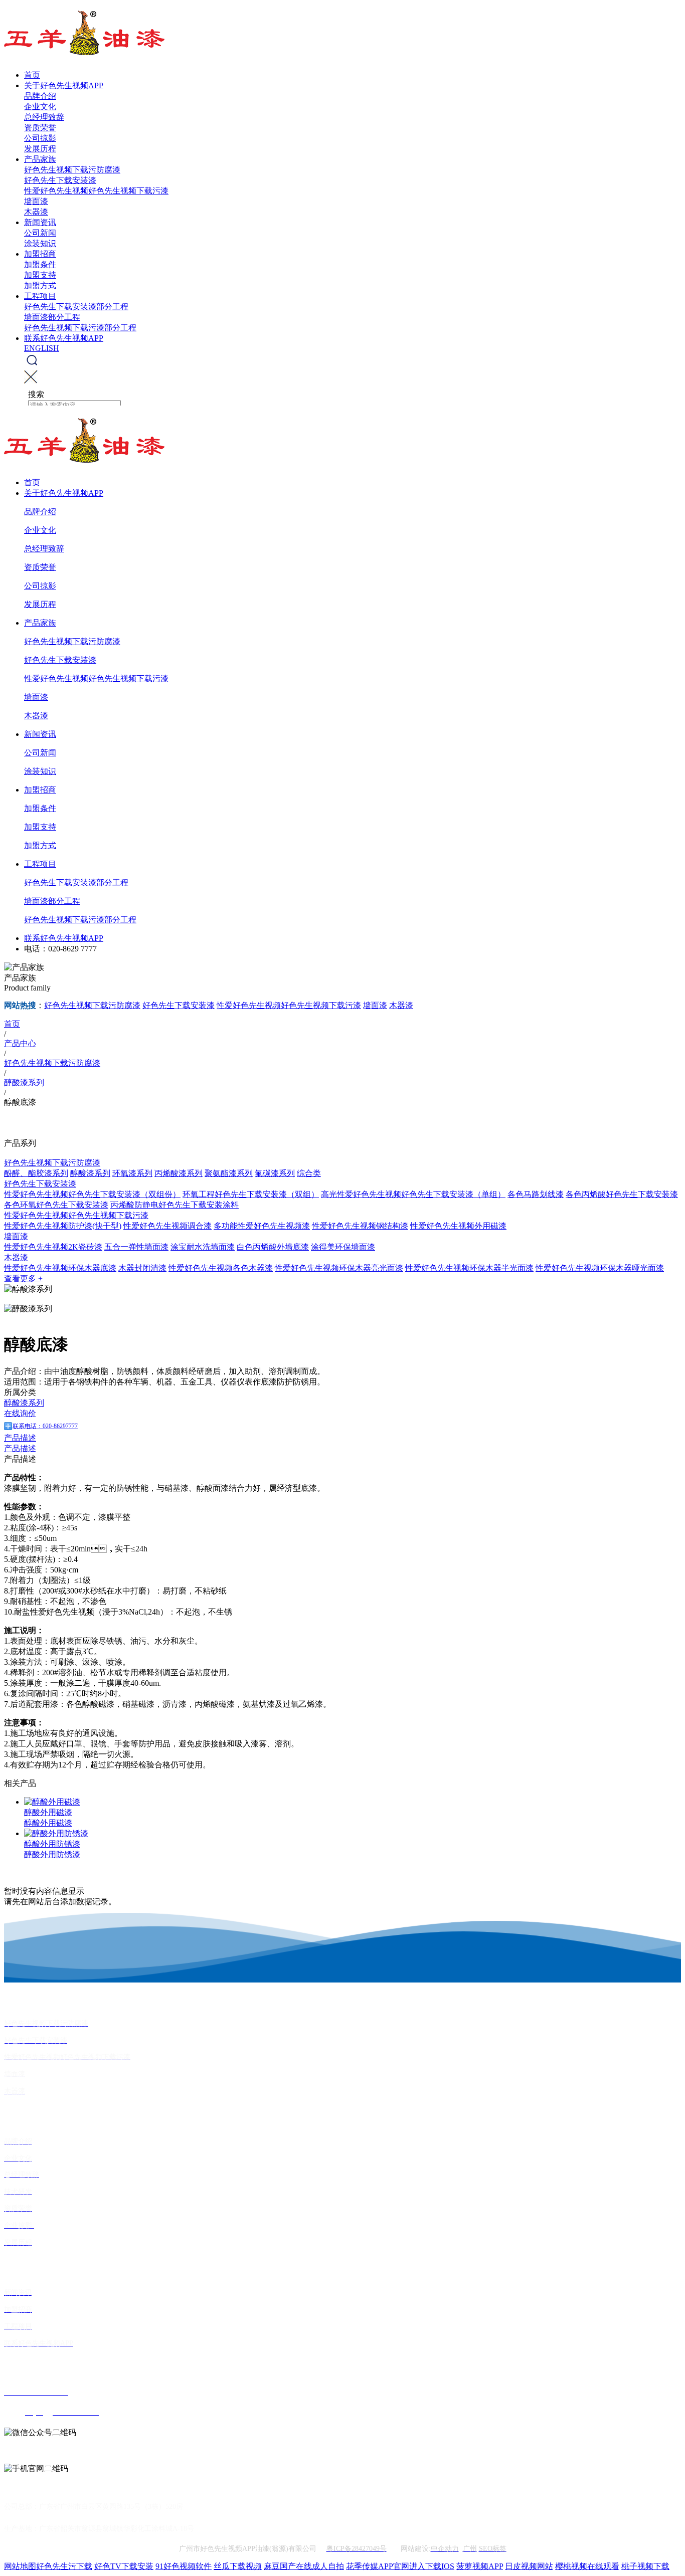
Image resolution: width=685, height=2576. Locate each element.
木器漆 (36, 212)
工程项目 (40, 296)
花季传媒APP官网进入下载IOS (400, 2566)
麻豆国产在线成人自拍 (304, 2566)
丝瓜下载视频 (238, 2566)
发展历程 (40, 149)
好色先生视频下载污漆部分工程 (80, 328)
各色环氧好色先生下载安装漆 (56, 1205)
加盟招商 (40, 254)
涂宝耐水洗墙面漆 (203, 1247)
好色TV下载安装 (124, 2566)
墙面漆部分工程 (52, 317)
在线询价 (20, 1413)
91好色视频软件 (184, 2566)
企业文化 (40, 107)
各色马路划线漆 (536, 1194)
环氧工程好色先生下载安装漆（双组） (251, 1194)
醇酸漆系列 (90, 1173)
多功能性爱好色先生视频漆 (262, 1226)
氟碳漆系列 (275, 1173)
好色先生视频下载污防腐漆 (72, 170)
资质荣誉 (40, 128)
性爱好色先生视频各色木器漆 (221, 1268)
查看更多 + (23, 1278)
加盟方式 (40, 285)
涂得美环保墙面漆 (343, 1247)
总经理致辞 (44, 117)
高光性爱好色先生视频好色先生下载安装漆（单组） (413, 1194)
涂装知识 (40, 243)
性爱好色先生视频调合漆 (167, 1226)
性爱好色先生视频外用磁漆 (458, 1226)
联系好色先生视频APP (64, 338)
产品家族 (40, 159)
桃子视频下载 (645, 2566)
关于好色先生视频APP (64, 85)
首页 (32, 75)
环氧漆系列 (132, 1173)
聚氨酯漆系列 (229, 1173)
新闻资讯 (40, 222)
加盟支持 (40, 275)
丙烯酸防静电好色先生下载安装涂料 (175, 1205)
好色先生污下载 (64, 2566)
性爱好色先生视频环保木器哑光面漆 (600, 1268)
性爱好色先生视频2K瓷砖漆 (53, 1247)
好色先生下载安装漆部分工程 (76, 307)
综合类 (309, 1173)
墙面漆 (36, 201)
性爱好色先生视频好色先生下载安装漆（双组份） (92, 1194)
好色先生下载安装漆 (60, 180)
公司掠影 (40, 138)
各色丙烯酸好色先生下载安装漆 (622, 1194)
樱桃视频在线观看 (587, 2566)
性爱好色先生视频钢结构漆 (360, 1226)
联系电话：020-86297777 (45, 1426)
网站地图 (20, 2566)
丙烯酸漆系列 (179, 1173)
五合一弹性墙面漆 (136, 1247)
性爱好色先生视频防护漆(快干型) (63, 1226)
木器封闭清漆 (142, 1268)
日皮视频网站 (529, 2566)
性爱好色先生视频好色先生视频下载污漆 (96, 191)
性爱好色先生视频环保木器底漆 (60, 1268)
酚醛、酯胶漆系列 (36, 1173)
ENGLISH (42, 348)
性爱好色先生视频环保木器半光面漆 (469, 1268)
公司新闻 (40, 233)
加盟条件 (40, 264)
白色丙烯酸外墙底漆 (273, 1247)
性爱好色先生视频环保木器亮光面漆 (339, 1268)
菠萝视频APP (480, 2566)
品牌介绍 (40, 96)
